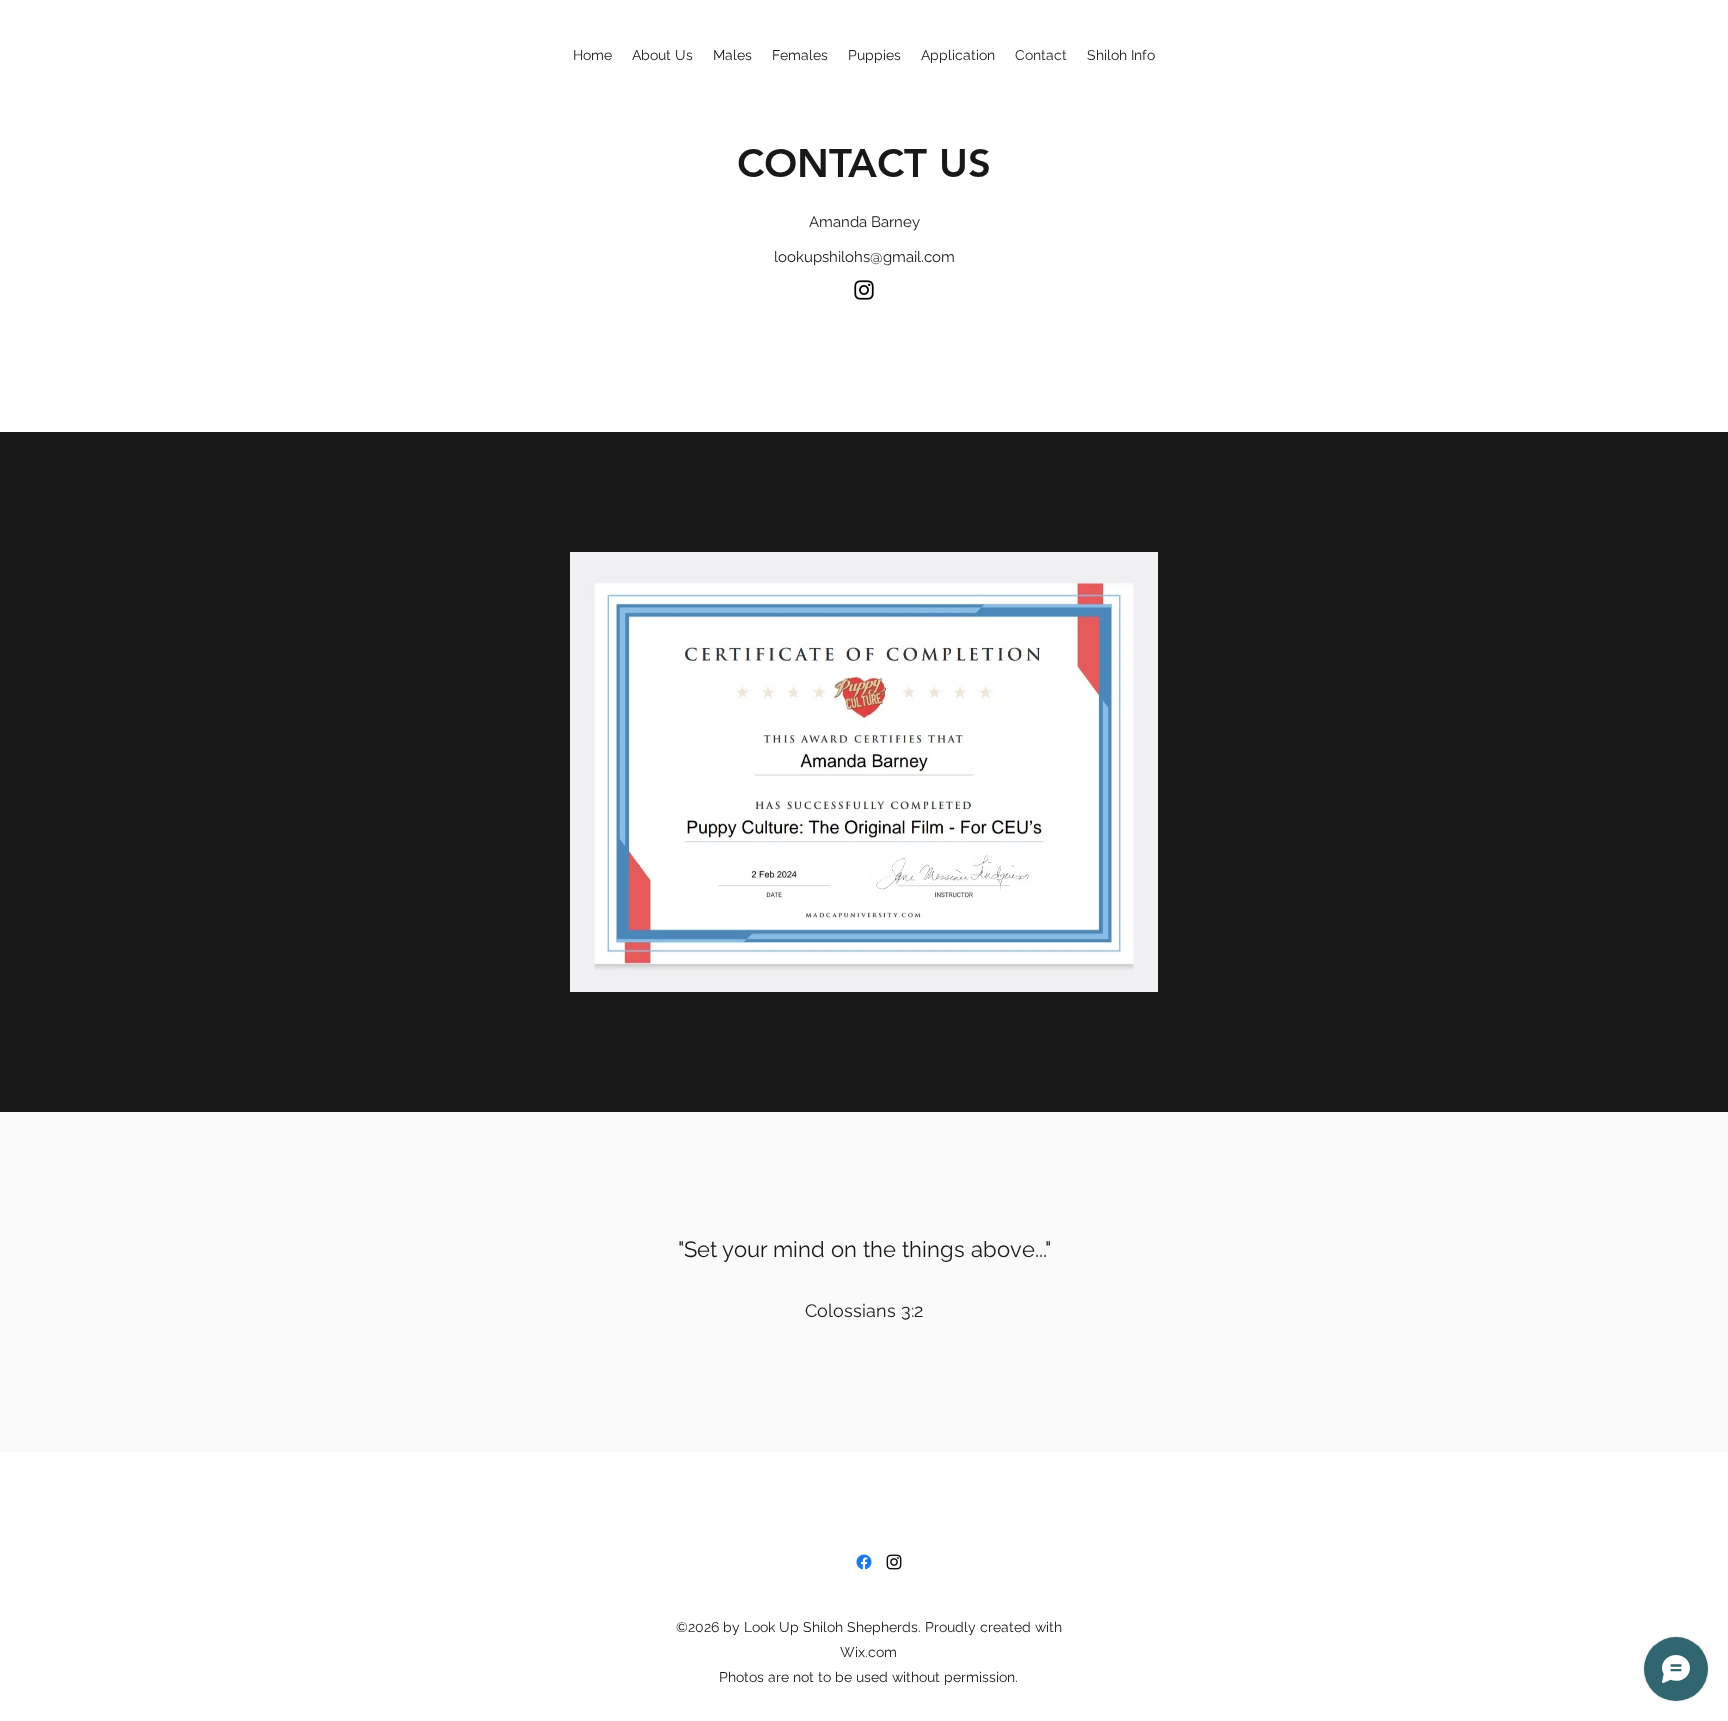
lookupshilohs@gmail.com (864, 257)
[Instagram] (864, 290)
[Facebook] (864, 1562)
